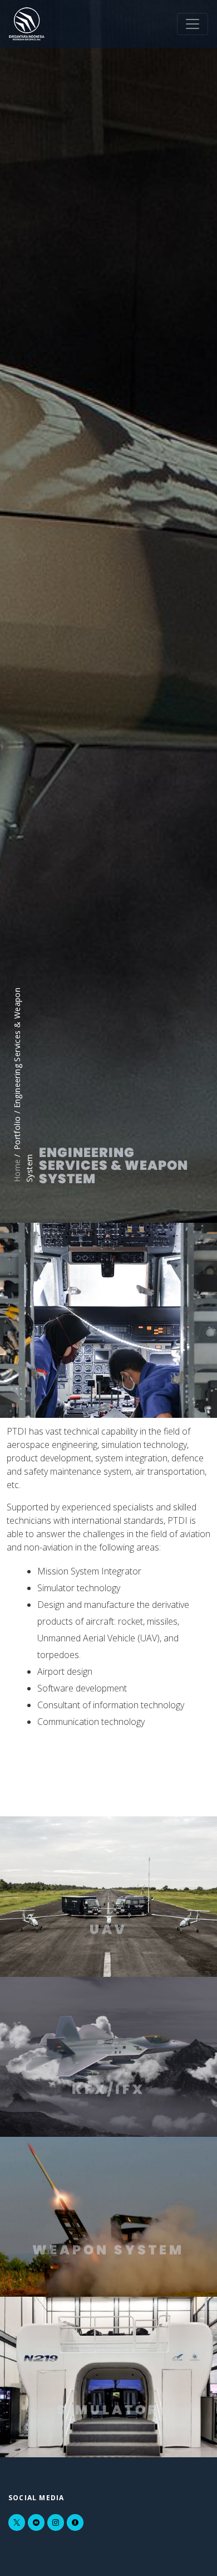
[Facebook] (75, 2522)
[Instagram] (56, 2522)
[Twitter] (17, 2522)
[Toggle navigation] (193, 24)
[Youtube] (36, 2522)
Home (17, 1170)
